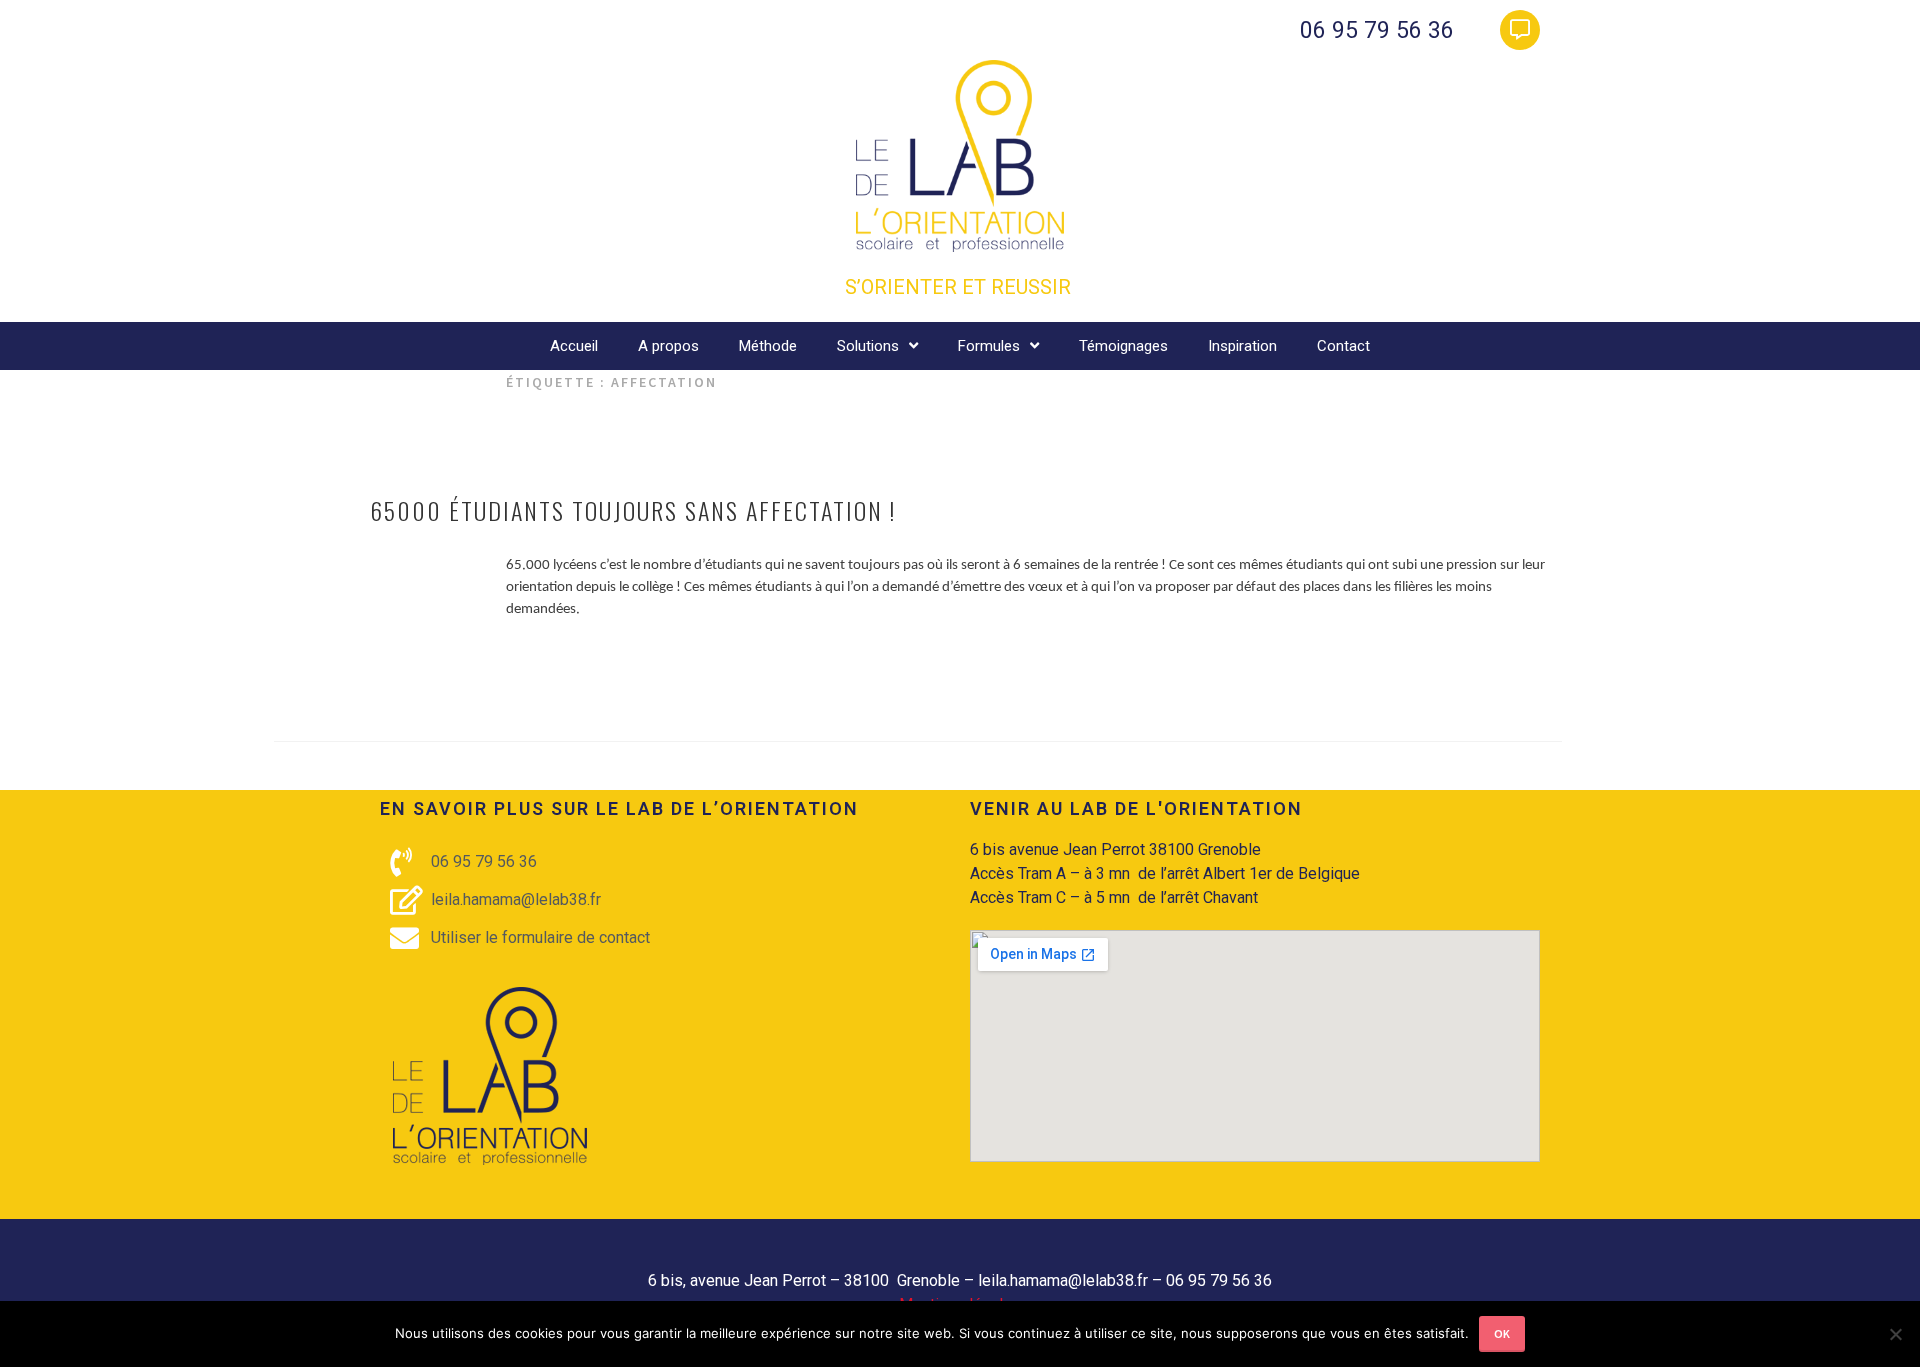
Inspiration (1242, 346)
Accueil (574, 346)
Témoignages (1123, 346)
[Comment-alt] (1520, 30)
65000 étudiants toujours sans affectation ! (633, 510)
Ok (1502, 1333)
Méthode (768, 346)
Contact (1343, 346)
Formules (989, 346)
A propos (668, 346)
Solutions (868, 346)
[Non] (1895, 1334)
